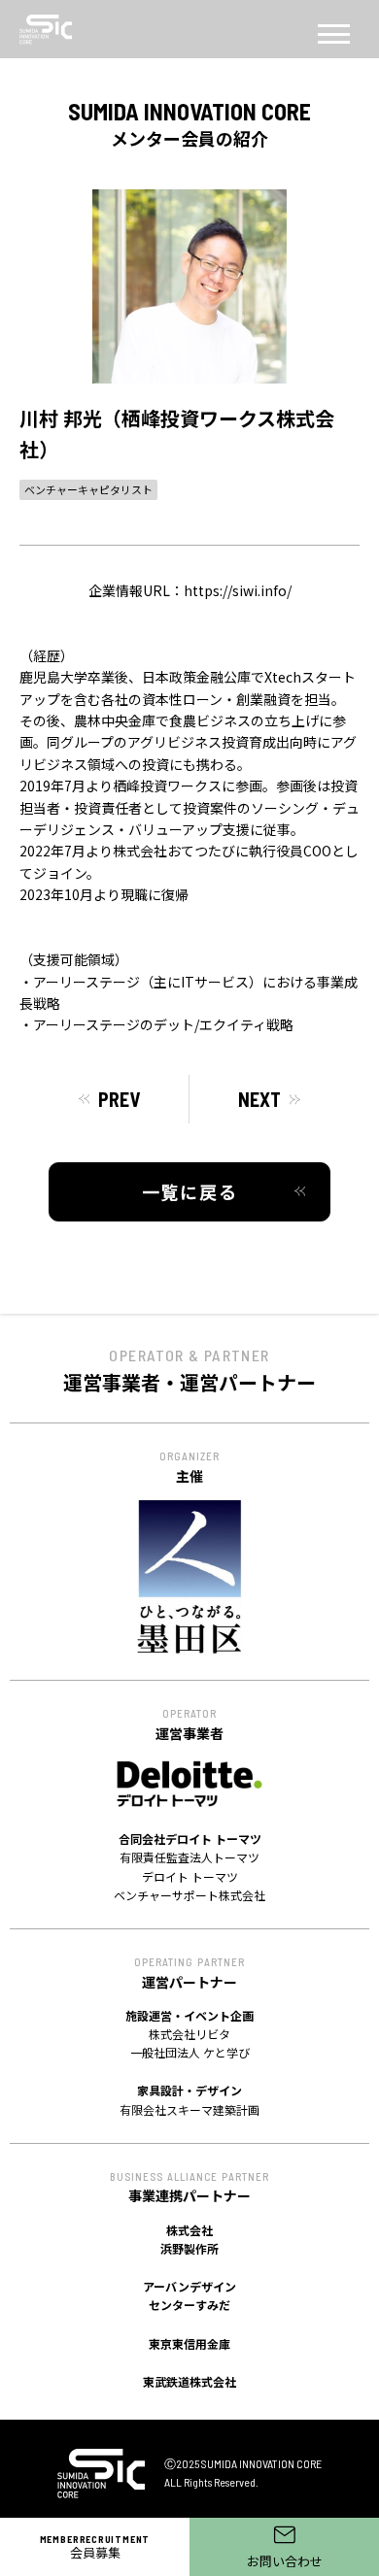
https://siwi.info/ (238, 590)
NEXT (259, 1099)
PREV (119, 1099)
